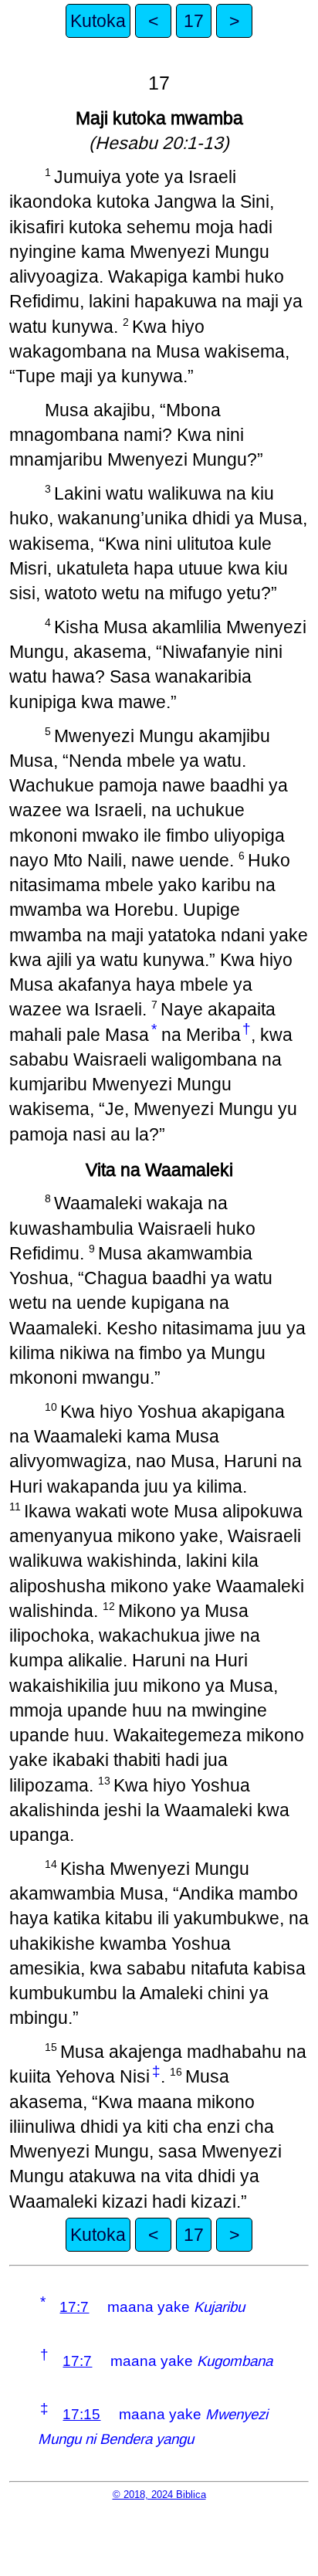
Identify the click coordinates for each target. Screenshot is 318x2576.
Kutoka (98, 21)
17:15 (81, 2414)
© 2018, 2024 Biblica (159, 2495)
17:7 (74, 2307)
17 (194, 21)
